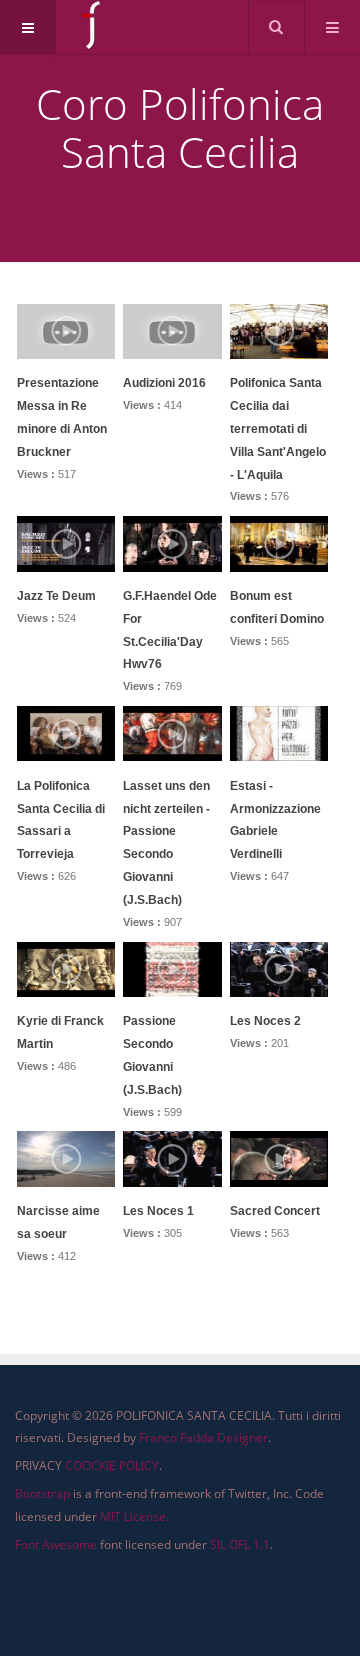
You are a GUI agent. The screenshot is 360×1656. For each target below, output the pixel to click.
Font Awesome (56, 1544)
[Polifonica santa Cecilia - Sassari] (92, 25)
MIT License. (134, 1516)
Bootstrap (42, 1493)
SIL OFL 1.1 (240, 1544)
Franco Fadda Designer (203, 1437)
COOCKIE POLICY (112, 1465)
